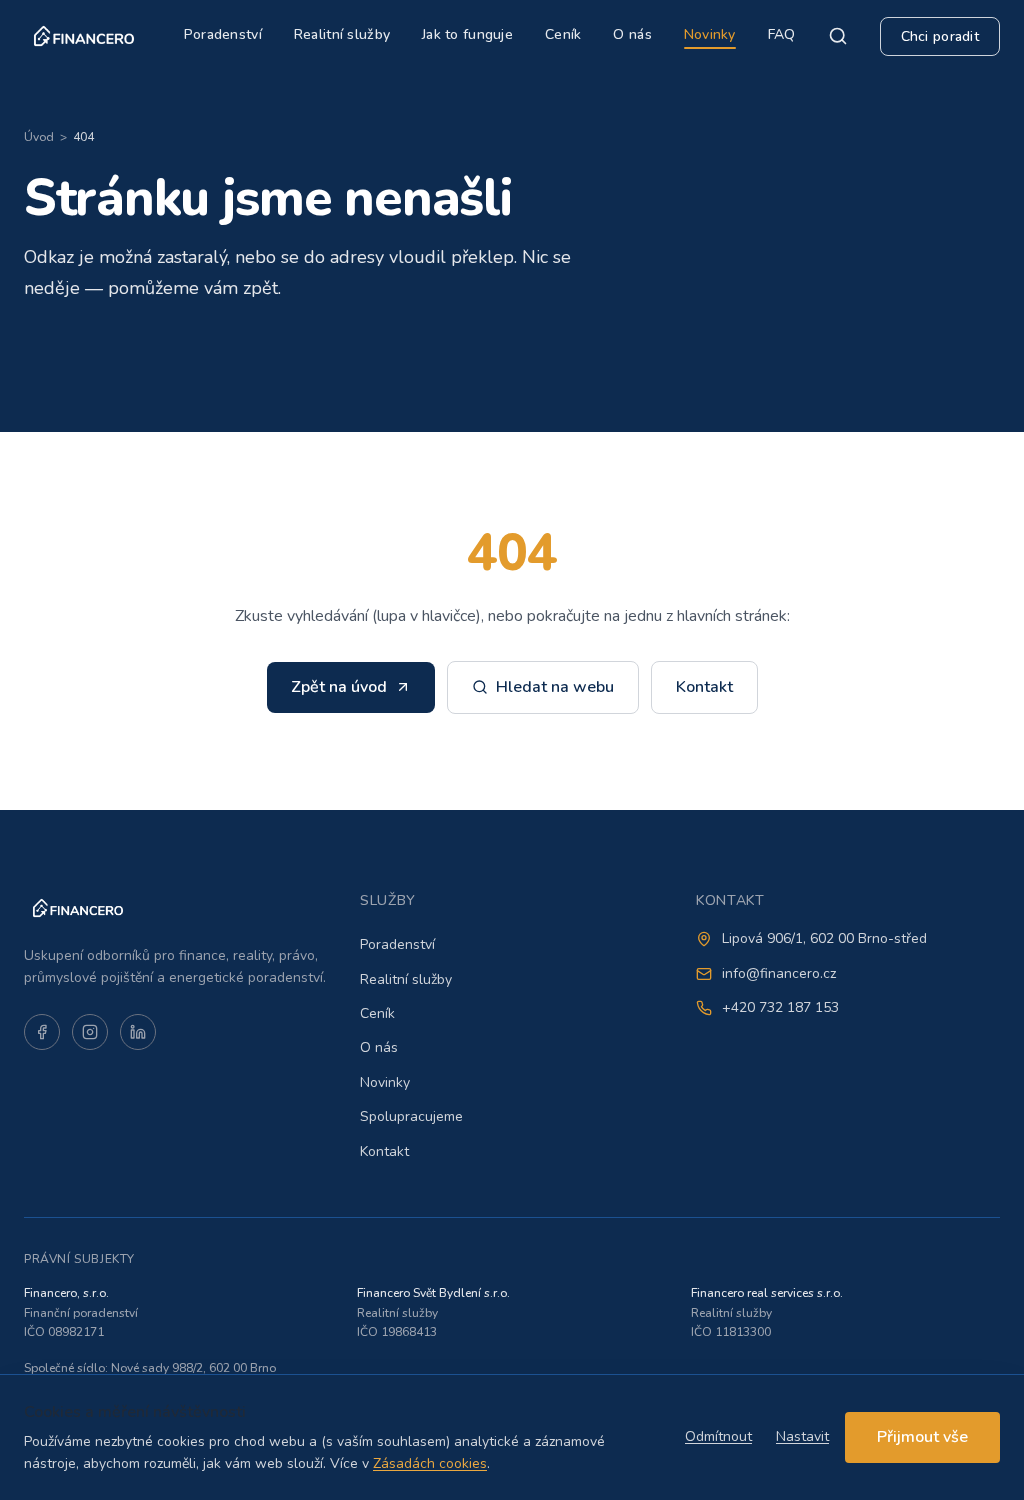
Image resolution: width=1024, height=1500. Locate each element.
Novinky (710, 34)
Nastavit (802, 1436)
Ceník (563, 34)
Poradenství (223, 34)
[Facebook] (42, 1032)
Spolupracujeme (411, 1116)
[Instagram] (90, 1032)
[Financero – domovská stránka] (84, 36)
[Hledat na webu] (838, 36)
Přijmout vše (922, 1437)
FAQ (782, 34)
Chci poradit (940, 36)
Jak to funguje (467, 34)
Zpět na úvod (339, 687)
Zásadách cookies (430, 1463)
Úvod (39, 137)
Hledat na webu (555, 687)
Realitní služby (342, 34)
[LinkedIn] (138, 1032)
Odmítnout (718, 1436)
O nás (632, 34)
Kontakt (704, 687)
